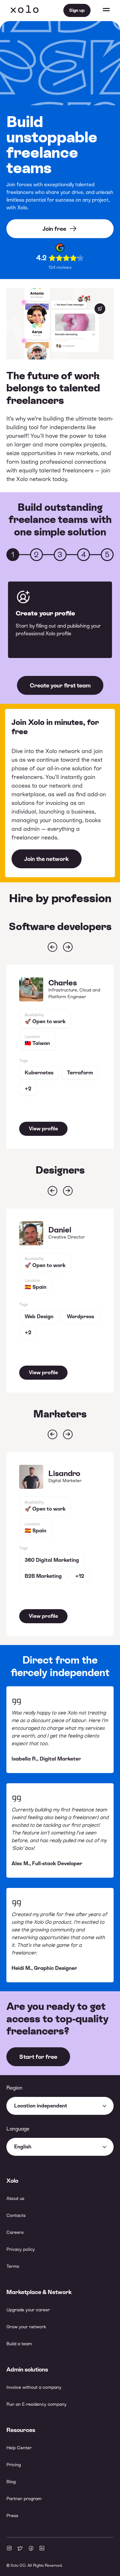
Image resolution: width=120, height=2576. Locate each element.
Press (12, 2516)
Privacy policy (21, 2249)
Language (18, 2129)
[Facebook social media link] (31, 2549)
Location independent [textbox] (41, 2106)
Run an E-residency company (36, 2404)
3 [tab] (60, 555)
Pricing (14, 2465)
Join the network (47, 859)
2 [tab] (36, 555)
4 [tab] (84, 555)
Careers (15, 2232)
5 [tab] (107, 555)
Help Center (19, 2448)
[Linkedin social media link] (42, 2549)
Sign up (77, 10)
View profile (43, 1129)
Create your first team (60, 685)
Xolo (25, 10)
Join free (54, 229)
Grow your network (26, 2327)
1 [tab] (13, 555)
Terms (13, 2266)
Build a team (19, 2344)
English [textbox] (23, 2147)
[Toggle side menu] (100, 10)
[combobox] (60, 2106)
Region (14, 2088)
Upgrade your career (28, 2310)
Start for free (38, 2057)
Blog (11, 2482)
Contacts (16, 2215)
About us (15, 2198)
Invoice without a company (34, 2387)
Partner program (24, 2499)
